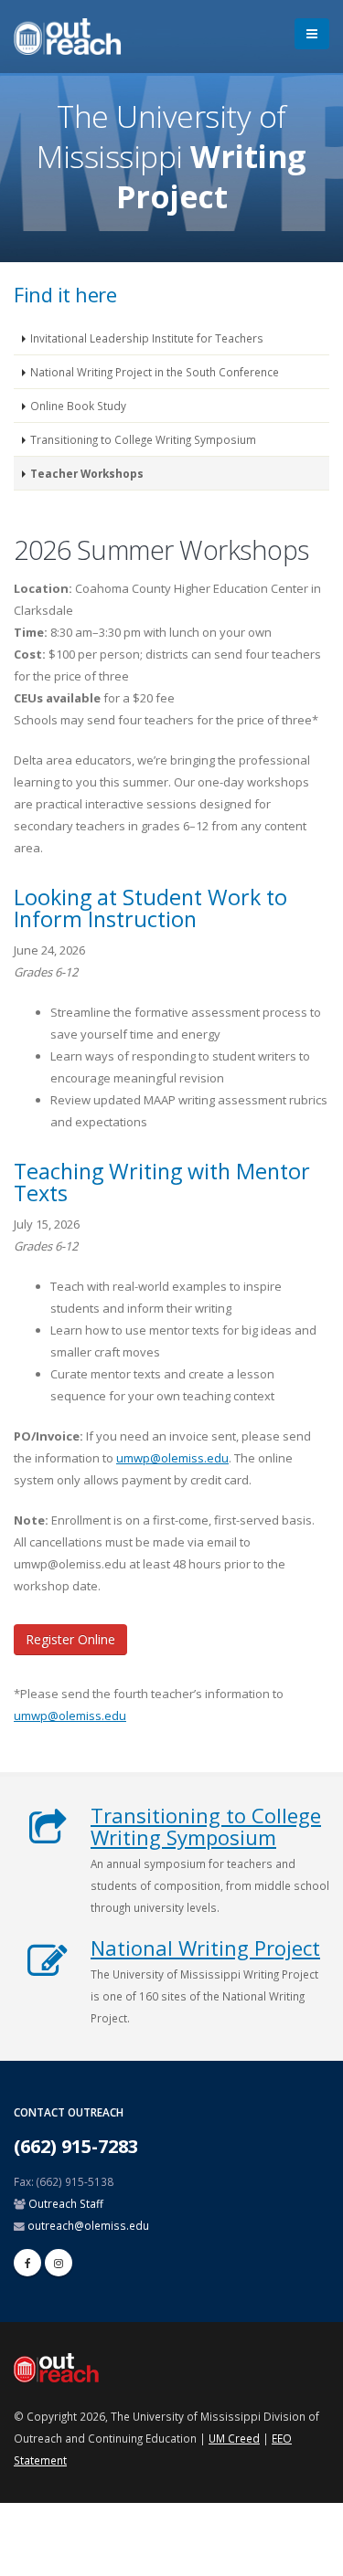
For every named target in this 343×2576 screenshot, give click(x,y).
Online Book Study (78, 406)
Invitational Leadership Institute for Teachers (147, 338)
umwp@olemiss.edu (172, 1458)
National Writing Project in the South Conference (155, 372)
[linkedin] (59, 2263)
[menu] (312, 34)
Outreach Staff (66, 2203)
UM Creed (234, 2438)
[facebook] (27, 2263)
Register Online (70, 1639)
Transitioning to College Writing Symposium (143, 439)
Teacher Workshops (87, 473)
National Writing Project (205, 1948)
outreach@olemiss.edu (88, 2225)
